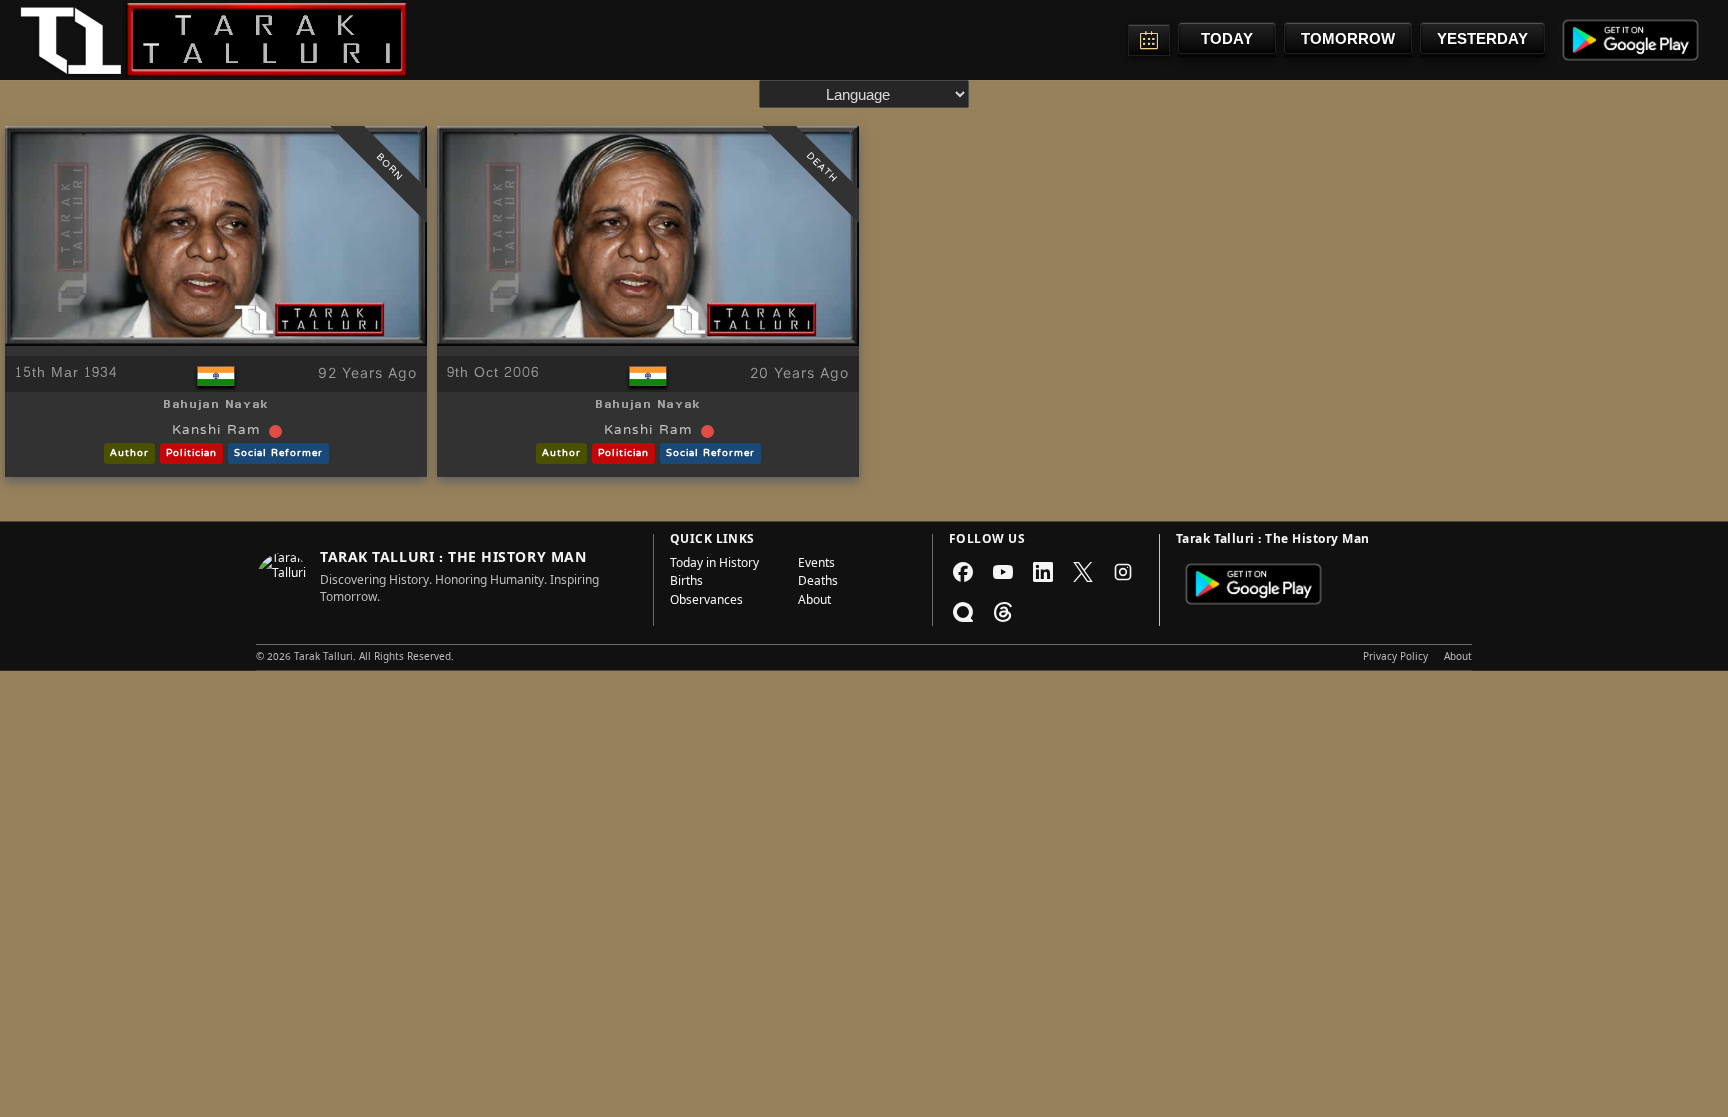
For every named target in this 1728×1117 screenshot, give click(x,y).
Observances (706, 602)
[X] (1083, 572)
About (814, 602)
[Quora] (963, 612)
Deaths (818, 583)
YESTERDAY (1482, 38)
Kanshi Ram (216, 431)
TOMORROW (1348, 38)
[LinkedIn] (1043, 572)
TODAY (1227, 38)
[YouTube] (1003, 572)
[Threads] (1003, 612)
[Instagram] (1123, 572)
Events (816, 565)
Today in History (714, 565)
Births (686, 583)
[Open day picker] (1149, 40)
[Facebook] (963, 572)
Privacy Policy (1395, 658)
